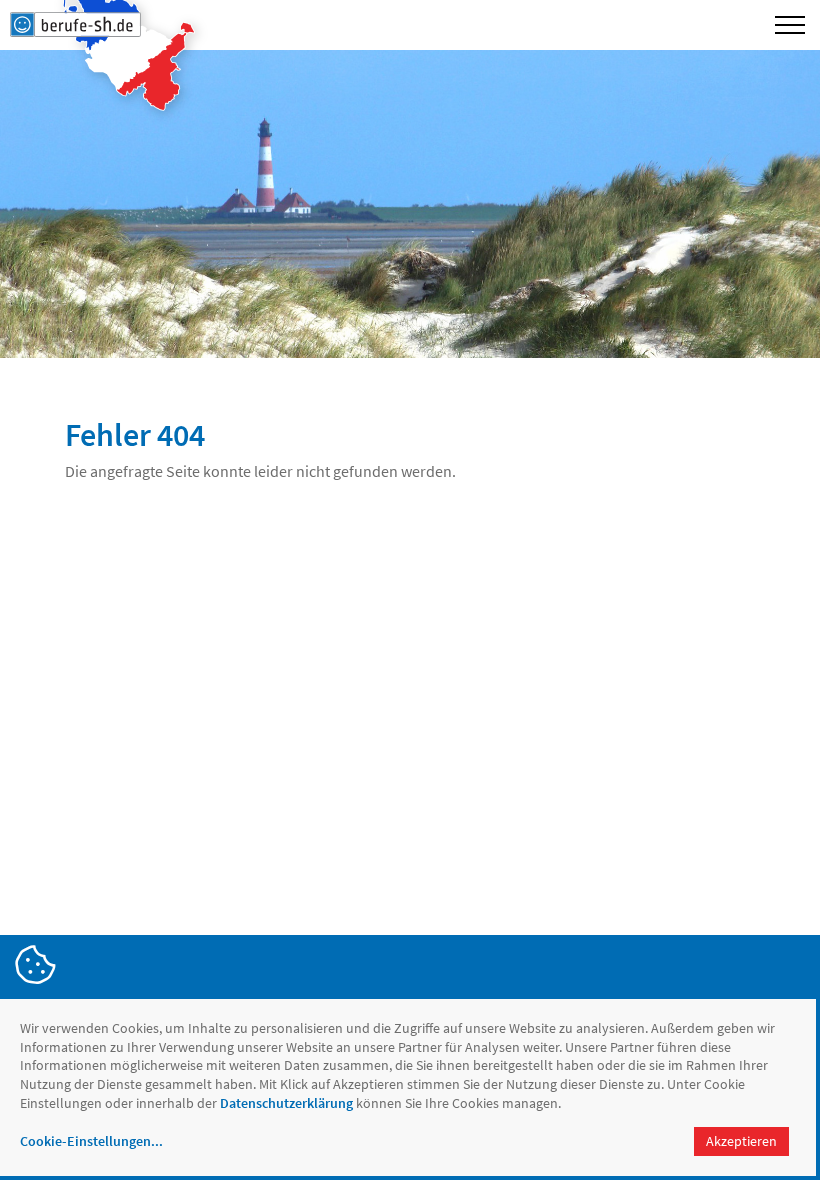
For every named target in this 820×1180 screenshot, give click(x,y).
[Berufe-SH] (75, 25)
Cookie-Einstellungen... (91, 1141)
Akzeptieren (741, 1141)
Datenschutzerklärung (286, 1103)
